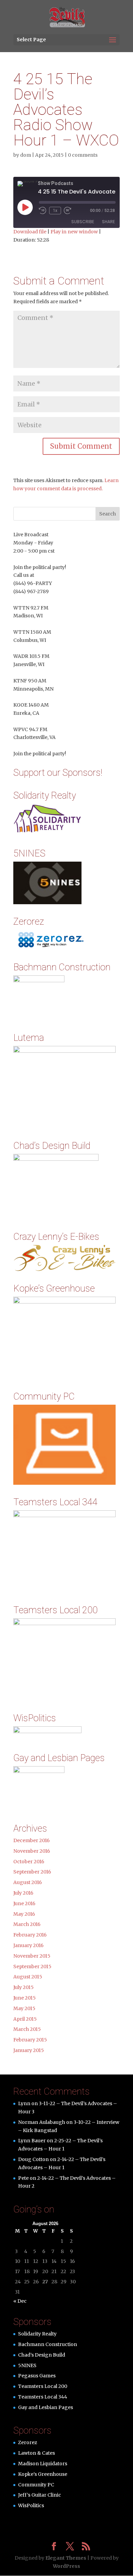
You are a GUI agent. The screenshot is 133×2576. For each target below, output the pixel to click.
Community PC (36, 2485)
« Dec (20, 2301)
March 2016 (27, 1924)
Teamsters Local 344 (43, 2397)
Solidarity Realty (37, 2334)
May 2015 (24, 2008)
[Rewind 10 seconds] (43, 211)
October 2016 (29, 1862)
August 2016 (28, 1882)
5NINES (27, 2365)
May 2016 (24, 1914)
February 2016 (30, 1935)
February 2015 (30, 2040)
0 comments (83, 155)
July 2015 (24, 1987)
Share (108, 222)
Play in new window (74, 232)
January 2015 (29, 2050)
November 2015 (32, 1956)
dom (26, 155)
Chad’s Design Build (42, 2355)
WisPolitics (31, 2505)
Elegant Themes (66, 2558)
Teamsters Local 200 (43, 2386)
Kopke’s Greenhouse (43, 2474)
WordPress (66, 2566)
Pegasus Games (37, 2376)
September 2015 (32, 1966)
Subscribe (83, 222)
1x (55, 211)
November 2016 (32, 1851)
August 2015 (28, 1977)
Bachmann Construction (48, 2344)
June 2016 (24, 1903)
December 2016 (32, 1840)
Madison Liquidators (43, 2464)
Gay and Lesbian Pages (46, 2407)
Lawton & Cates (36, 2453)
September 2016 (32, 1872)
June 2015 (25, 1998)
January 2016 (28, 1945)
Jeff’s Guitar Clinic (40, 2495)
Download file (30, 232)
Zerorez (28, 2442)
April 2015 (25, 2019)
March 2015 (27, 2029)
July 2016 (23, 1893)
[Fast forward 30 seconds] (68, 211)
